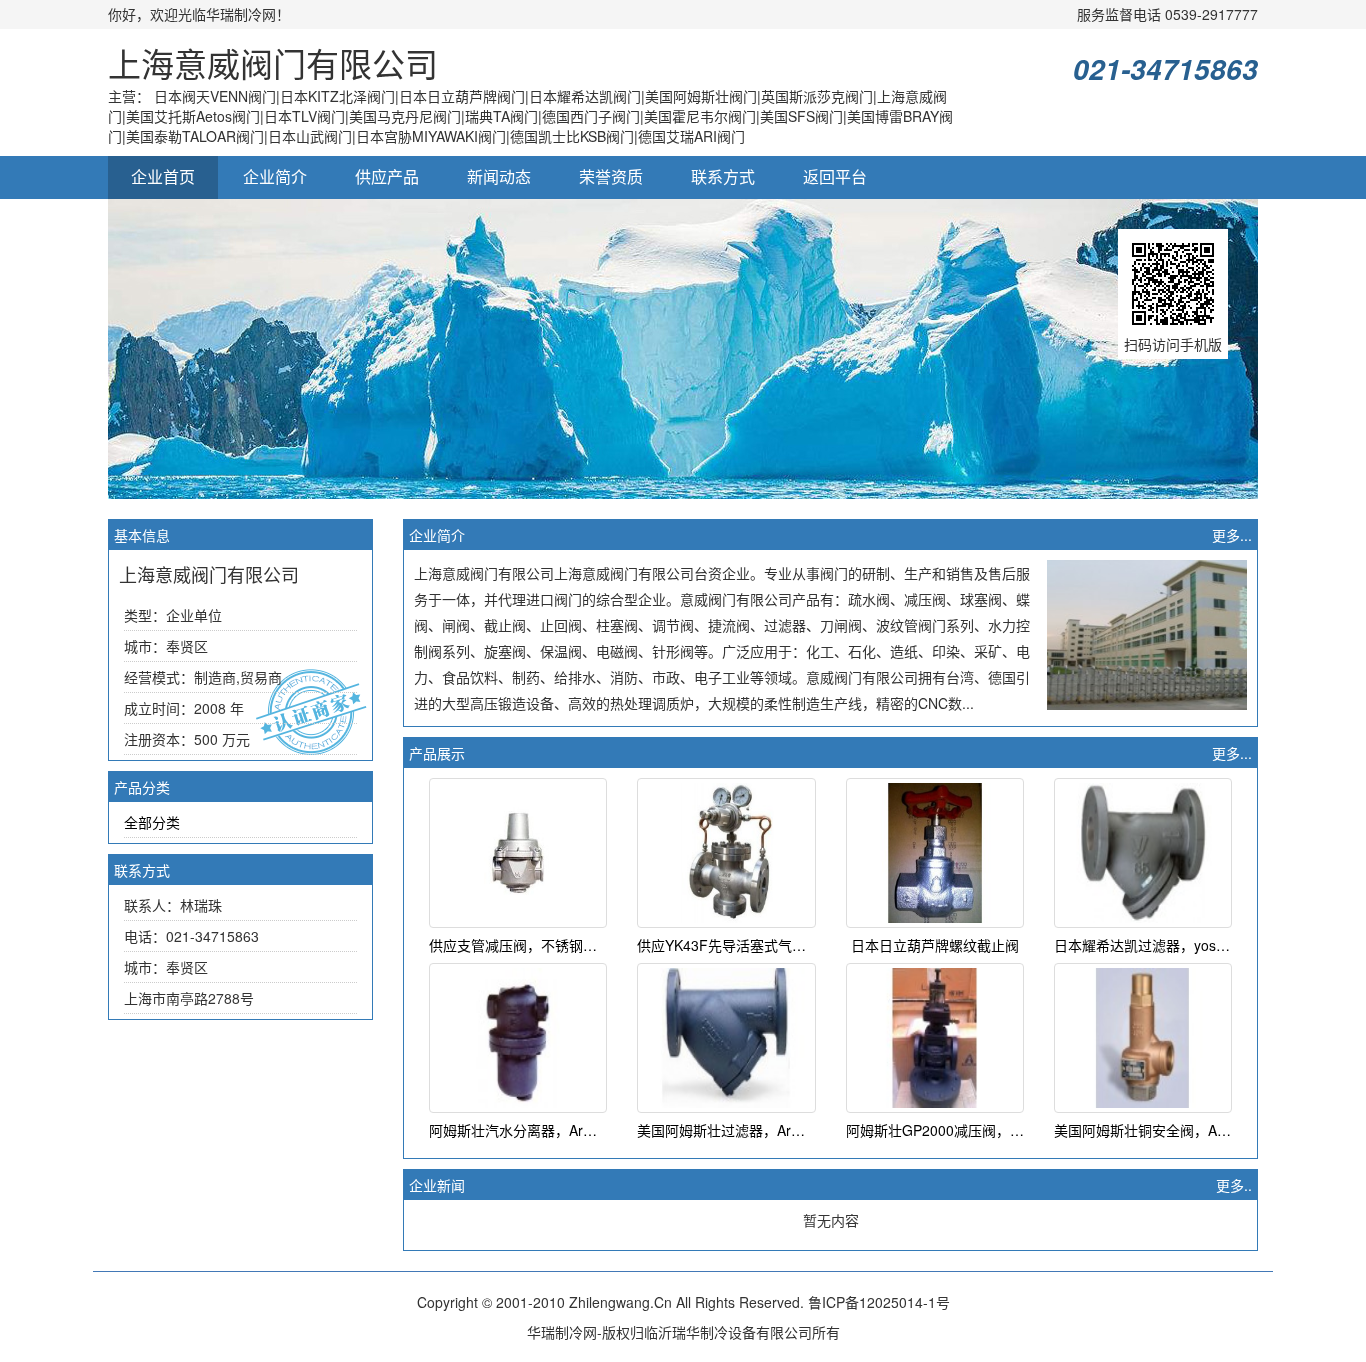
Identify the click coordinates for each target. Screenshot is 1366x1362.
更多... (1232, 535)
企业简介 (275, 176)
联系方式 (723, 176)
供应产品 (387, 176)
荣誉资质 (611, 176)
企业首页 (163, 176)
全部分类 (152, 822)
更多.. (1234, 1185)
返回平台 (835, 176)
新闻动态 (499, 176)
